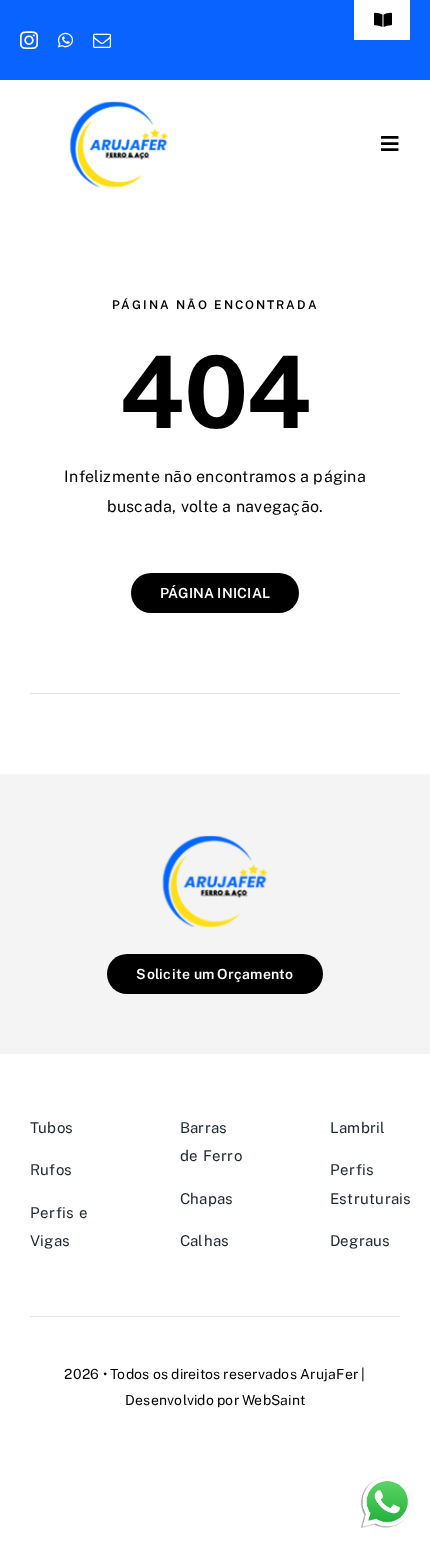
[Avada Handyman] (119, 107)
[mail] (102, 40)
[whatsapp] (65, 40)
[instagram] (29, 40)
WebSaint (273, 1400)
